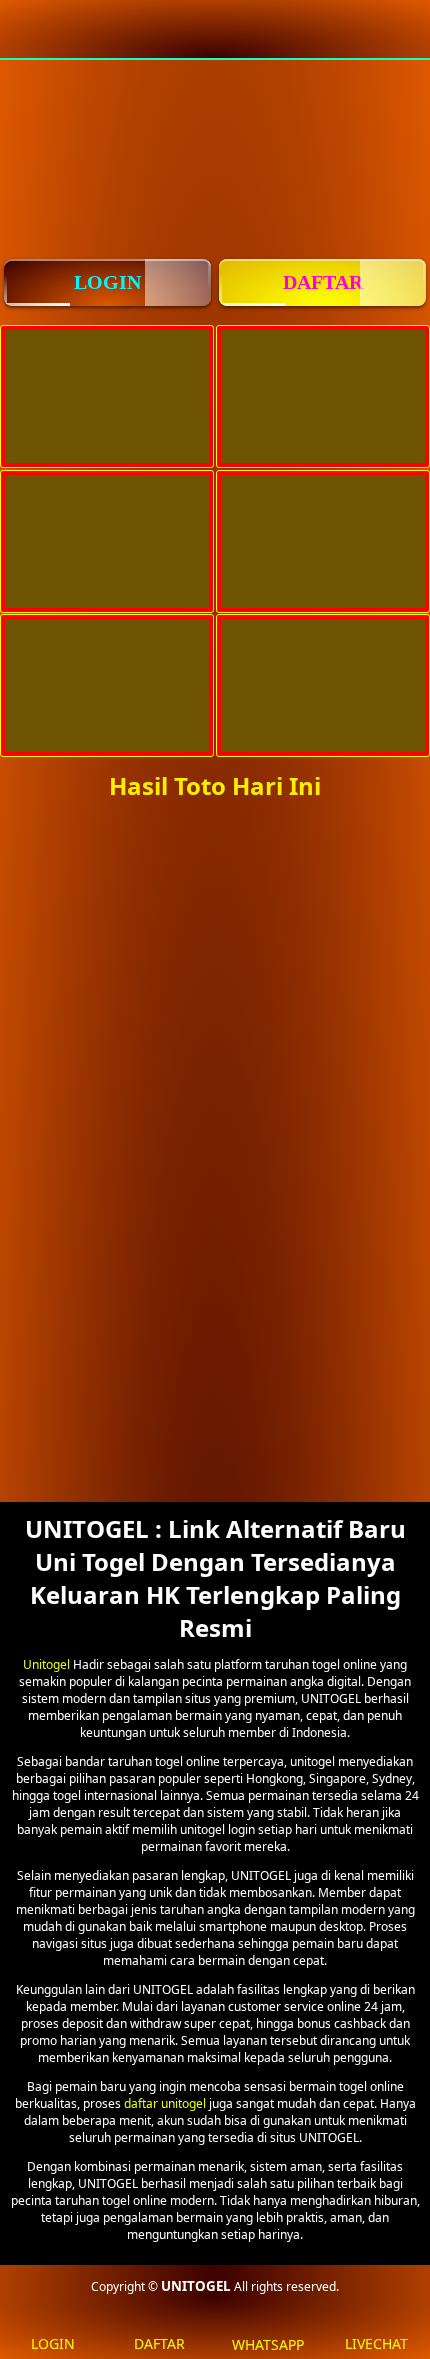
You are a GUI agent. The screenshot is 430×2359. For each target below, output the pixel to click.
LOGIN (107, 282)
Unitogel (46, 1664)
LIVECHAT (376, 2343)
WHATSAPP (268, 2344)
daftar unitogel (165, 2103)
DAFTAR (323, 282)
